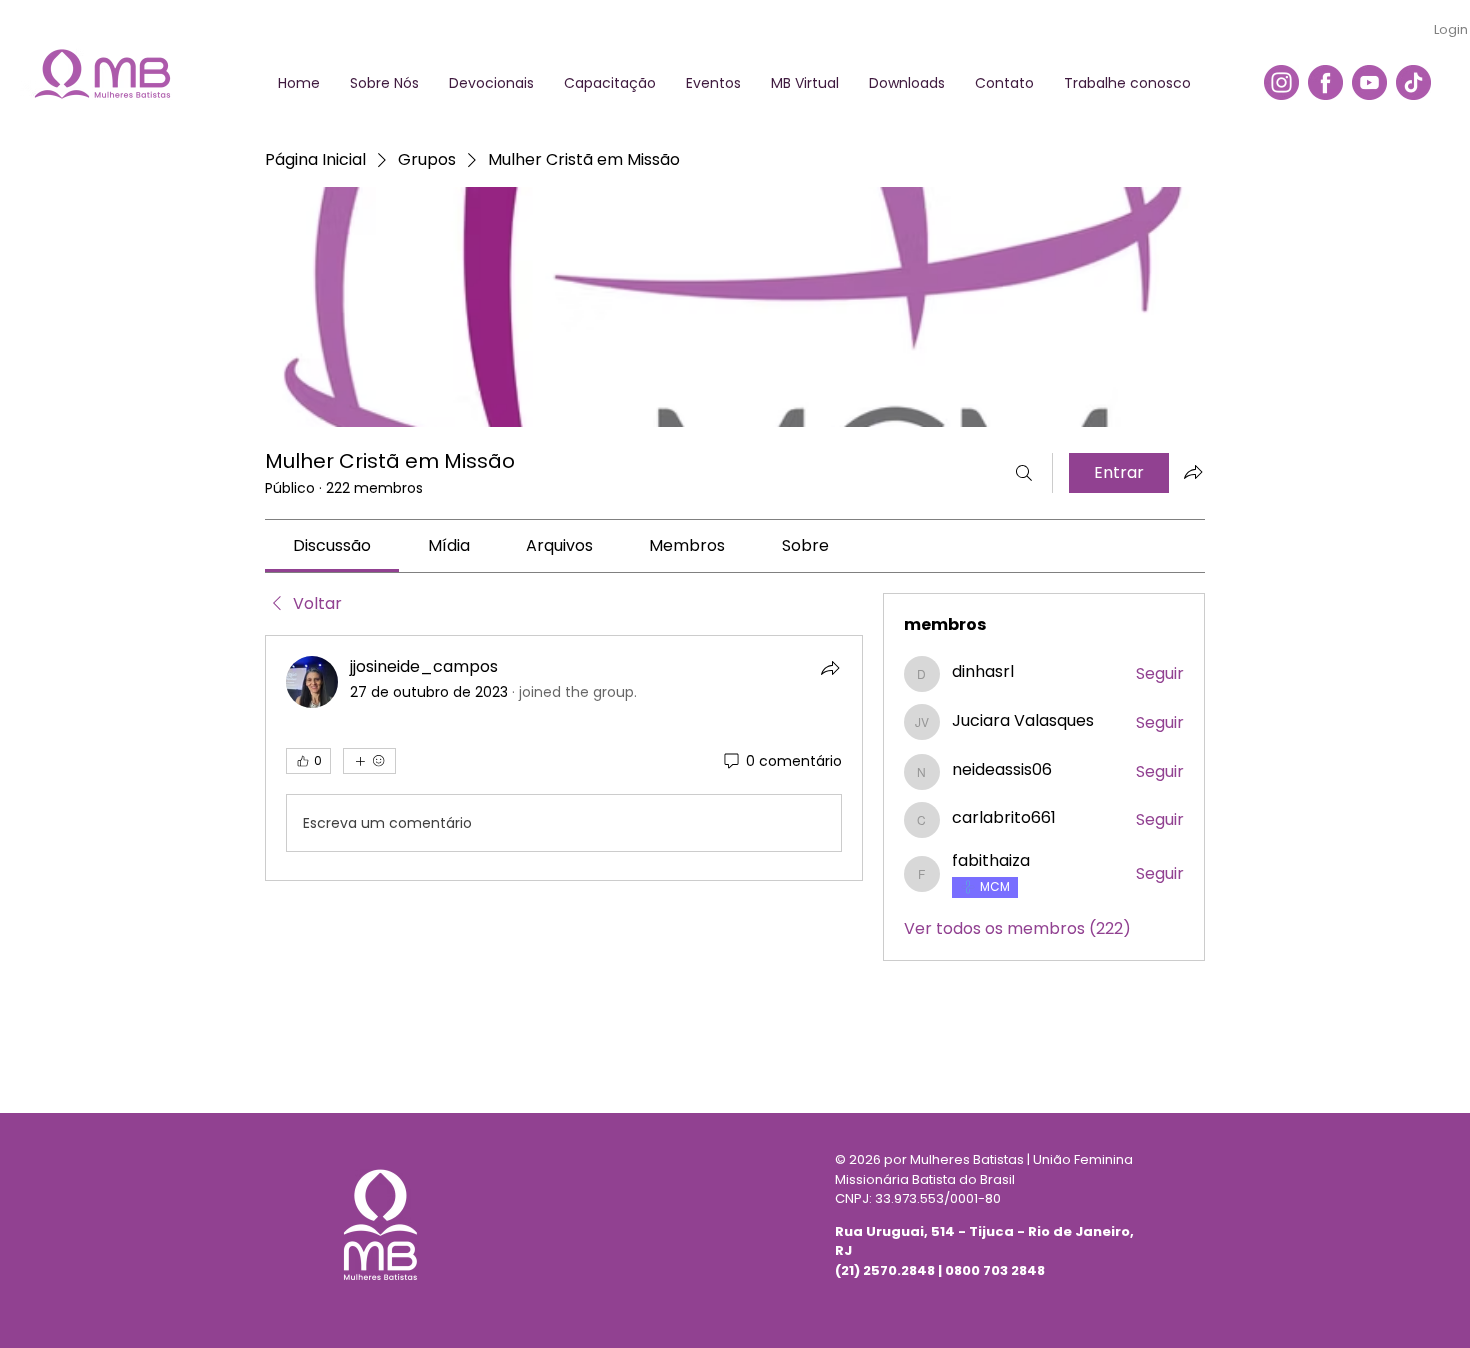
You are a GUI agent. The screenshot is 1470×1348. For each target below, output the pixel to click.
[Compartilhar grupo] (1193, 472)
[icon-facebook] (1325, 82)
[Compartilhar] (830, 668)
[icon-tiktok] (1413, 82)
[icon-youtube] (1369, 82)
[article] (564, 758)
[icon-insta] (1281, 82)
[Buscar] (1024, 473)
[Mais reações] (369, 761)
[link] (332, 545)
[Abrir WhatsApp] (1420, 1297)
